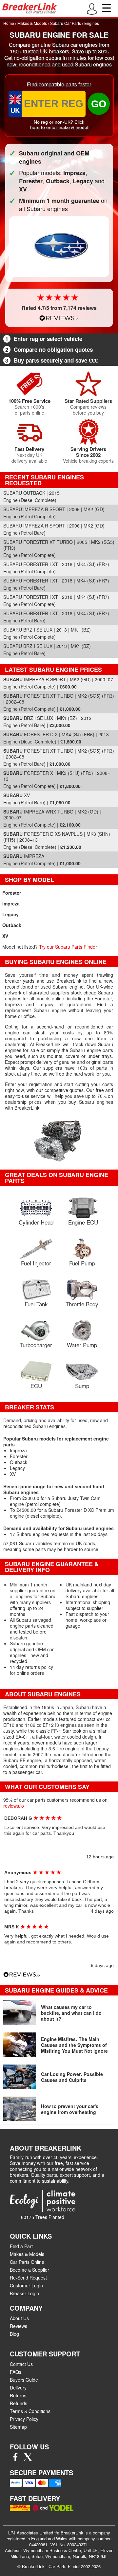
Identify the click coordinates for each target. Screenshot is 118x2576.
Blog (14, 2334)
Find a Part (21, 2246)
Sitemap (18, 2427)
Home (9, 23)
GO (99, 104)
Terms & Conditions (30, 2411)
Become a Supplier (29, 2270)
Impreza (11, 903)
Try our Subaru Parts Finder (68, 947)
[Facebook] (15, 2459)
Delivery (18, 2388)
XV (5, 936)
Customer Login (26, 2285)
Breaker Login (24, 2293)
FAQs (16, 2372)
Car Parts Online (27, 2262)
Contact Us (21, 2364)
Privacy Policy (24, 2419)
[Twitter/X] (28, 2459)
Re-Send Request (28, 2278)
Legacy (10, 914)
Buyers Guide (24, 2380)
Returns (18, 2395)
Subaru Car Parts (66, 23)
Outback (12, 925)
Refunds (19, 2403)
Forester (12, 893)
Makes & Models (32, 23)
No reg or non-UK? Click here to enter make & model (59, 125)
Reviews (19, 2326)
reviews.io (14, 1806)
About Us (19, 2318)
